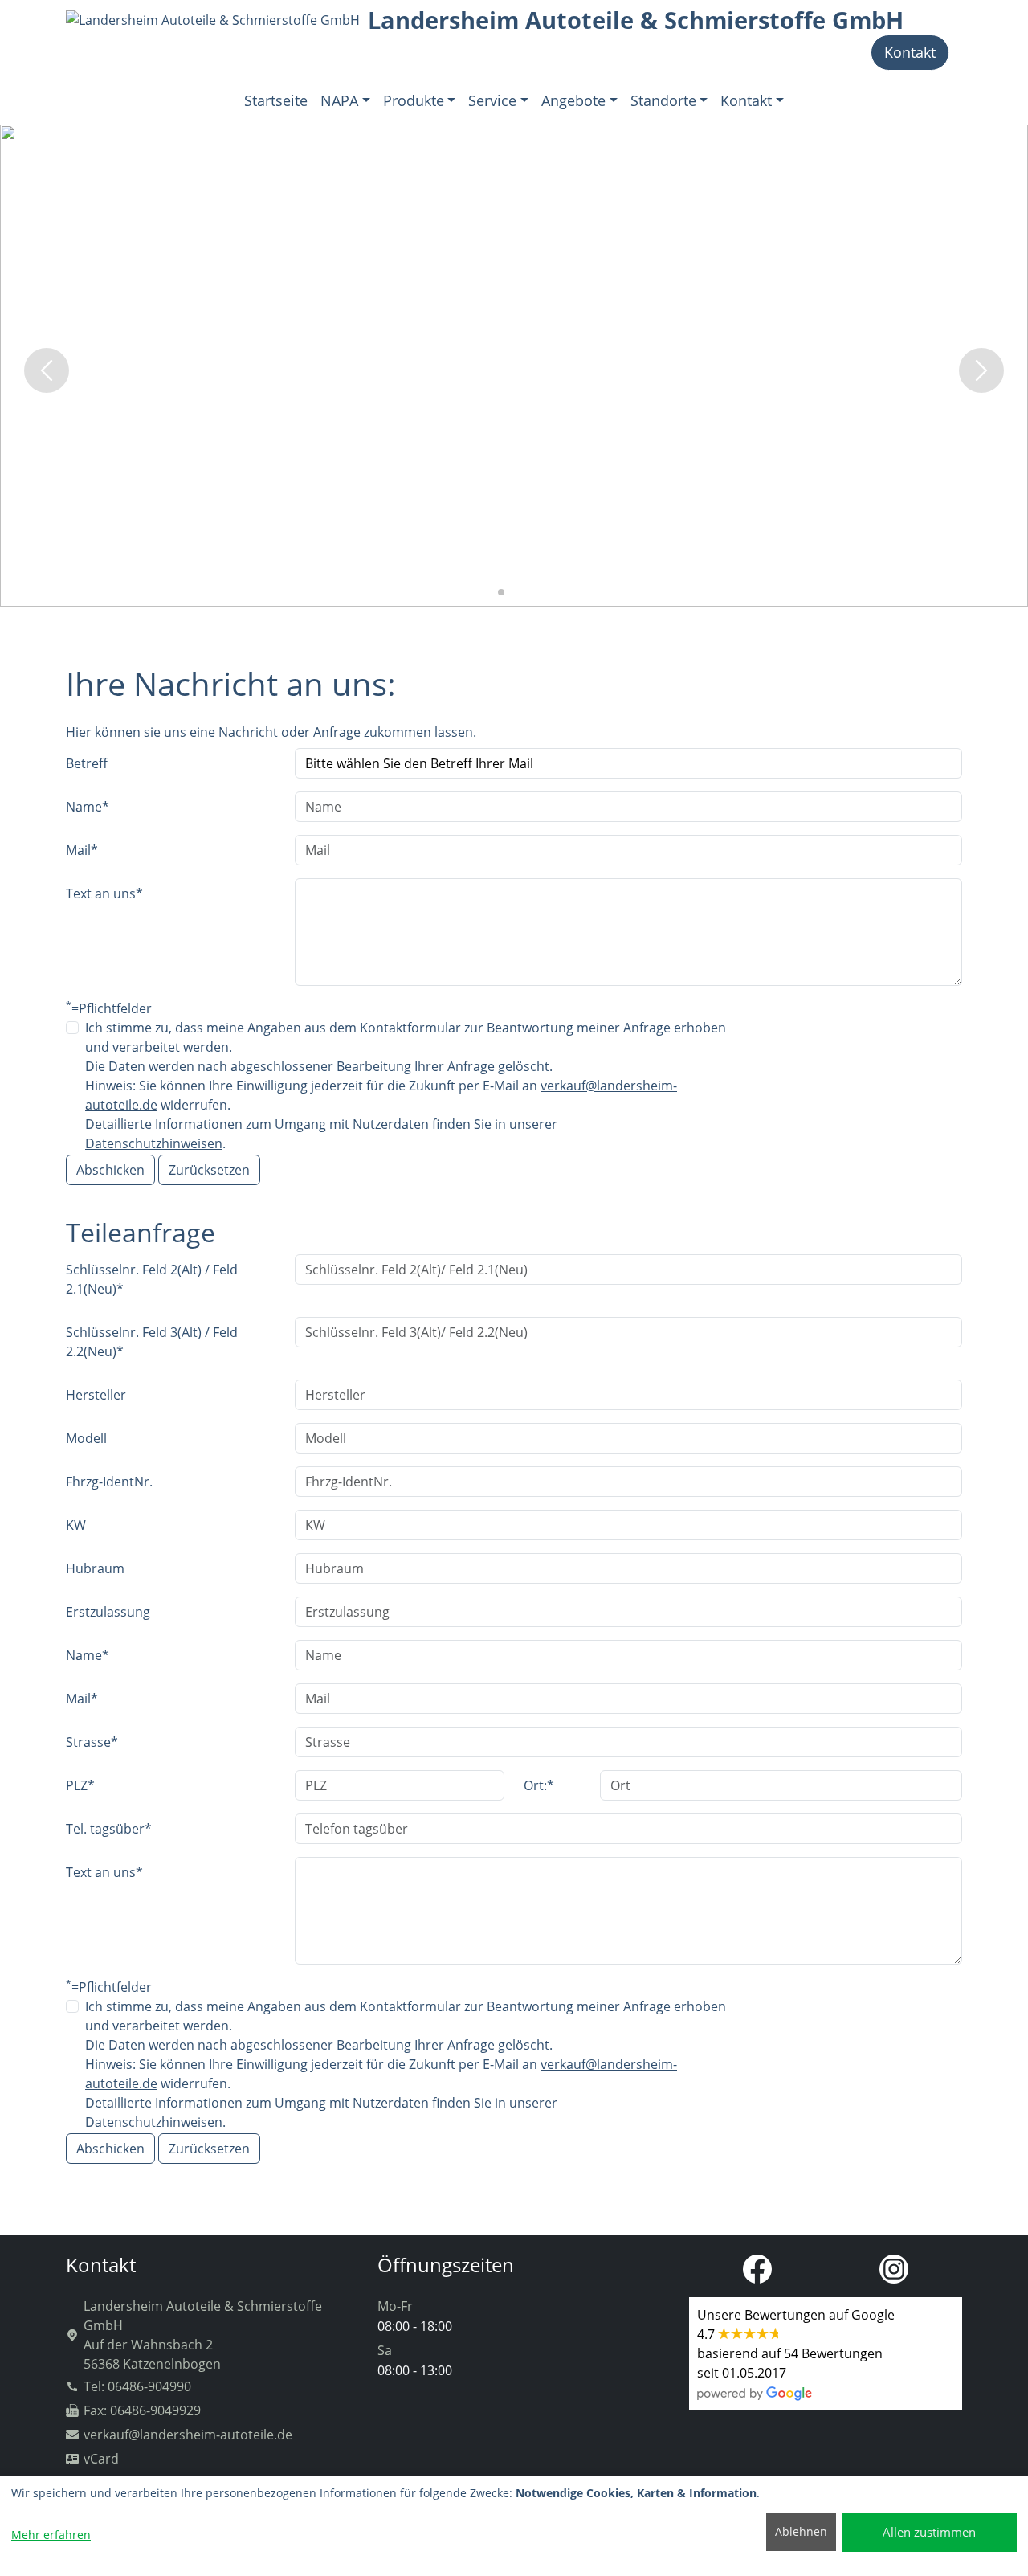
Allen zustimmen (929, 2532)
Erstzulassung (108, 1612)
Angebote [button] (573, 100)
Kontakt (910, 52)
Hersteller (96, 1395)
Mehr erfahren (51, 2535)
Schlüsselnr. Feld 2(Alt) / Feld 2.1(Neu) (152, 1279)
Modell (86, 1438)
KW (76, 1525)
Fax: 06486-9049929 (142, 2410)
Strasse (92, 1742)
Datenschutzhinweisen (154, 1143)
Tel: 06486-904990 (137, 2386)
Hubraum (95, 1568)
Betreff (87, 763)
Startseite (276, 100)
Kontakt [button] (746, 100)
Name (88, 807)
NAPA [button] (339, 100)
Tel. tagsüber (109, 1829)
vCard (101, 2459)
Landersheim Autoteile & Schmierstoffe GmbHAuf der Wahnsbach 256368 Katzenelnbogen (203, 2335)
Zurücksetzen (209, 1170)
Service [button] (492, 100)
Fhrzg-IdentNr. (109, 1482)
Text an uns (104, 893)
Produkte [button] (414, 100)
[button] (488, 592)
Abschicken (110, 1170)
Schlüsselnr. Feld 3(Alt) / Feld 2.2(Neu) (152, 1342)
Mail (82, 850)
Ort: (539, 1785)
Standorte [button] (663, 100)
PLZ (80, 1785)
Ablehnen (801, 2531)
